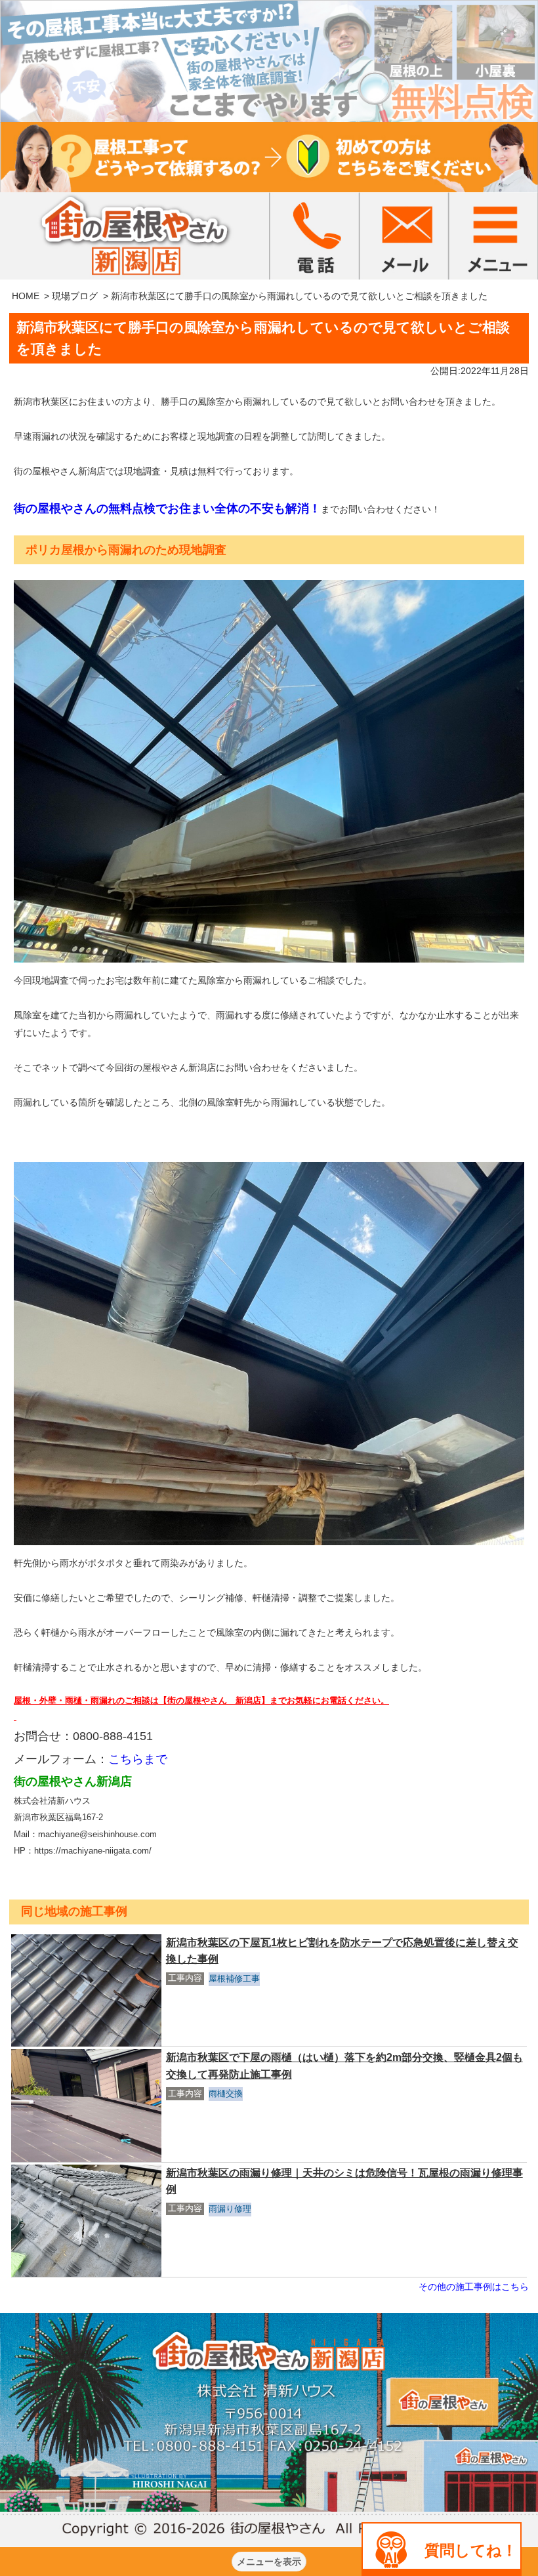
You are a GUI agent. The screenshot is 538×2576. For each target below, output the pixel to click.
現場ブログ (75, 296)
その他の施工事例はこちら (474, 2287)
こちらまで (138, 1759)
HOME (26, 296)
